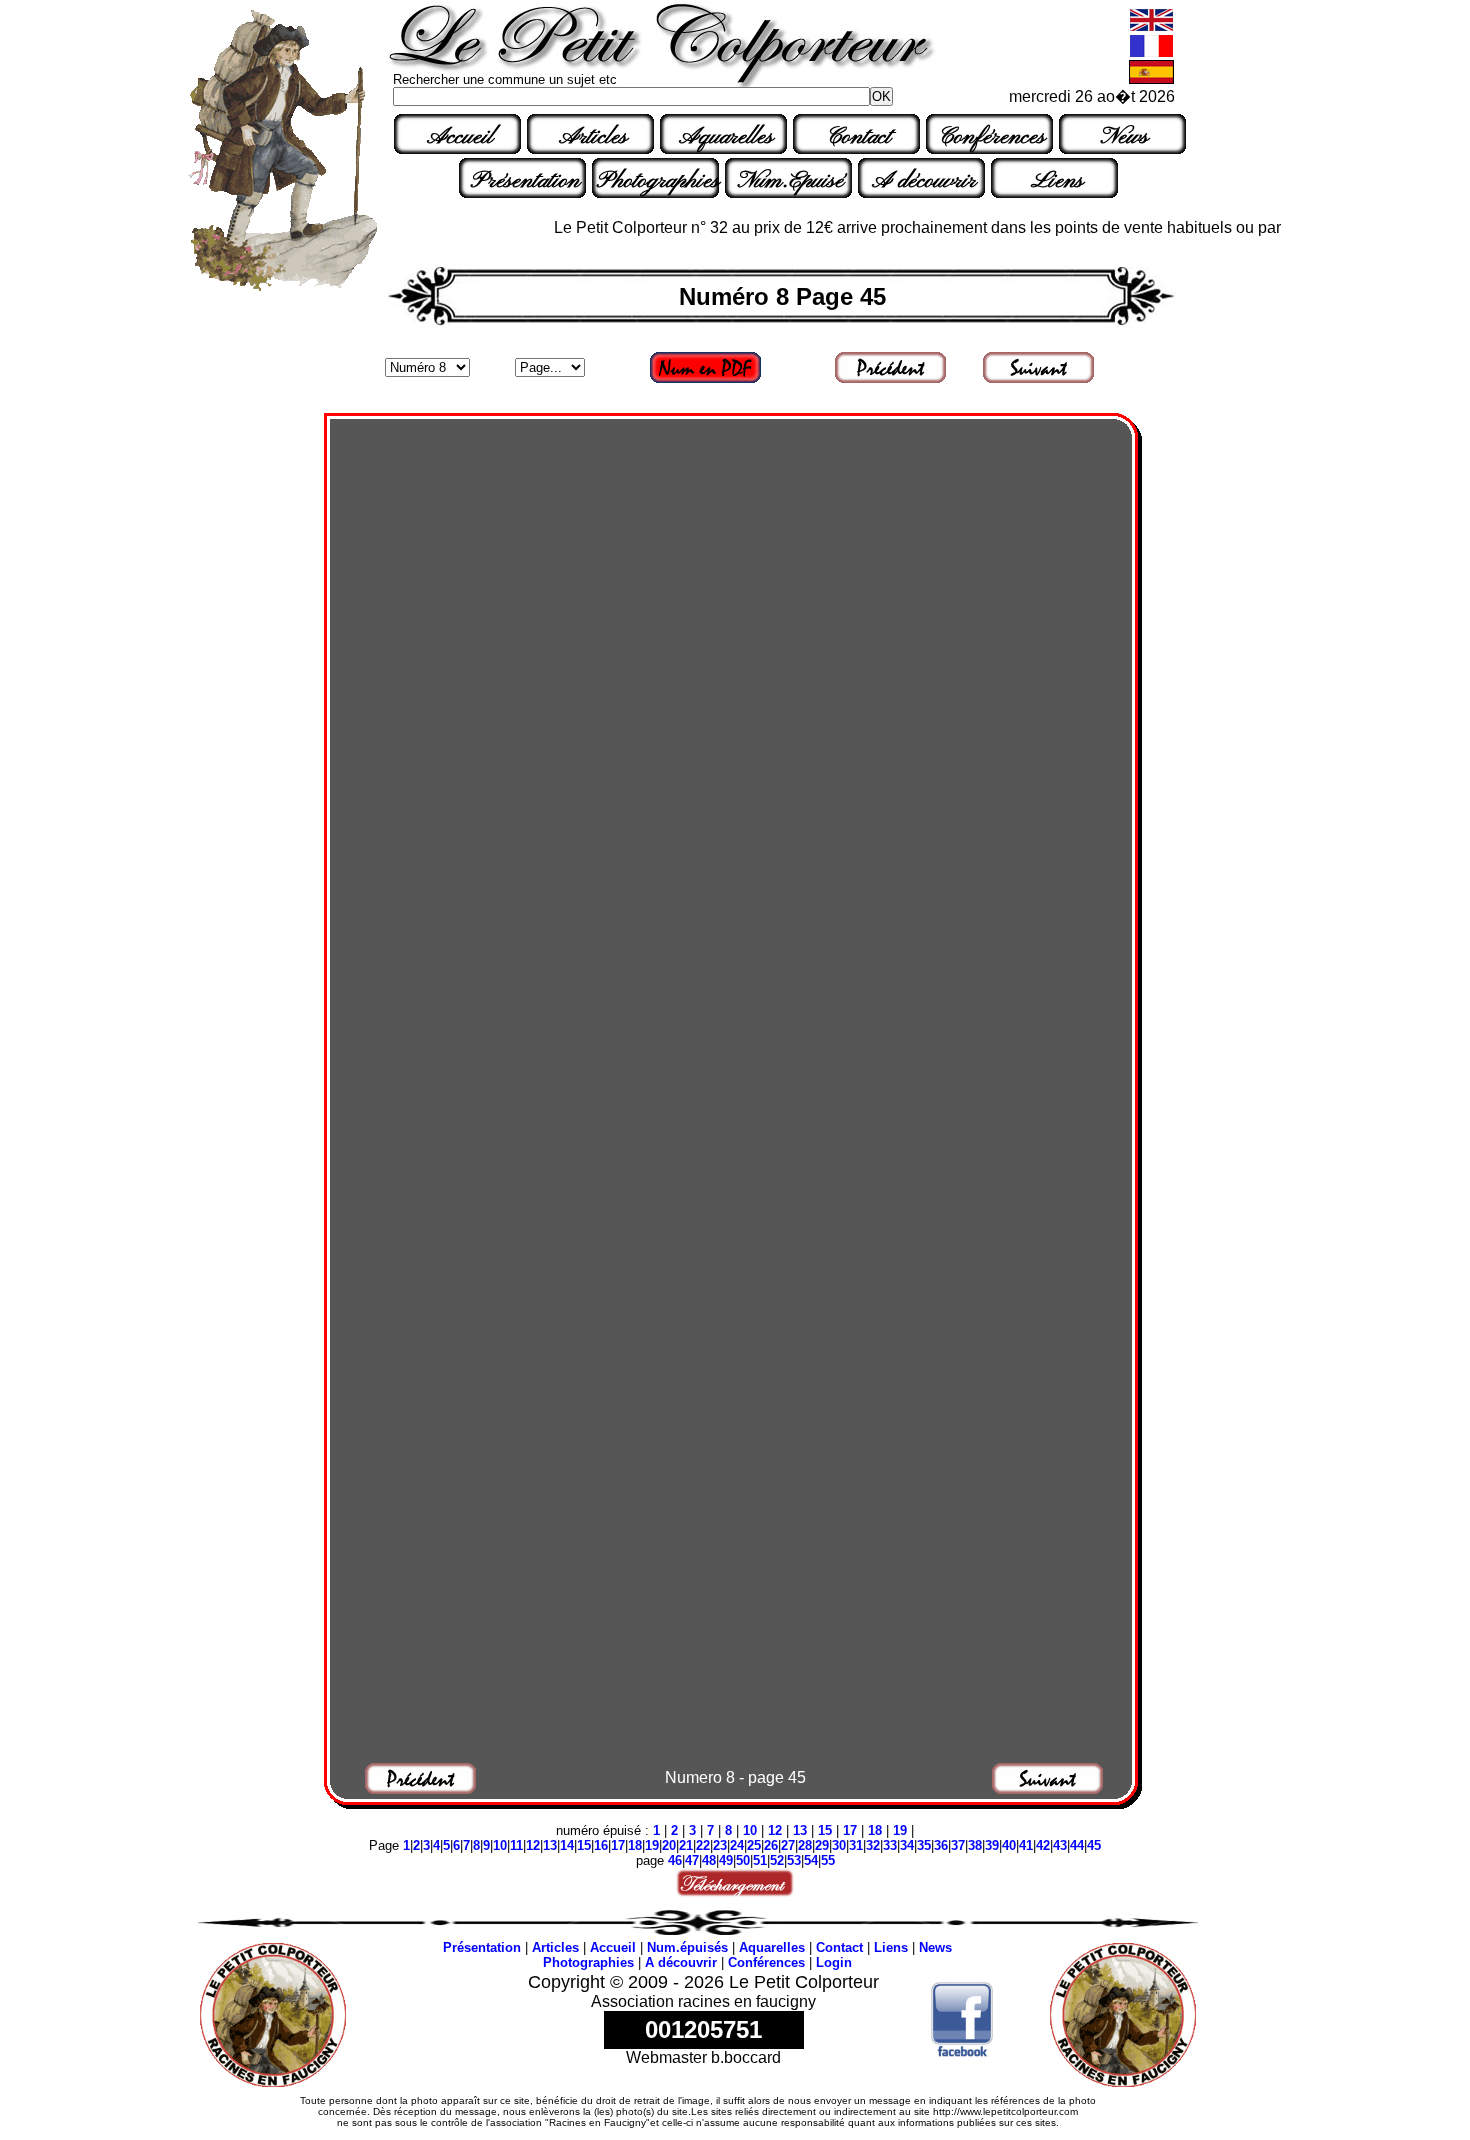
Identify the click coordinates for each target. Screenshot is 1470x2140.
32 (873, 1845)
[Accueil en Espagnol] (1151, 79)
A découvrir (924, 181)
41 (1026, 1845)
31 (856, 1845)
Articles (593, 137)
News (1124, 137)
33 (890, 1845)
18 (875, 1830)
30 (839, 1845)
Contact (859, 137)
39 (992, 1845)
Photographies (658, 181)
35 (924, 1845)
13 (800, 1830)
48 (709, 1860)
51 (760, 1860)
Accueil (460, 137)
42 (1043, 1845)
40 (1009, 1845)
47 (692, 1860)
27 (788, 1845)
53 (794, 1860)
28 (805, 1845)
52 (777, 1860)
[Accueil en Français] (1151, 53)
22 (703, 1845)
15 (825, 1830)
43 (1060, 1845)
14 (567, 1845)
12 (775, 1830)
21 (686, 1845)
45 (1094, 1845)
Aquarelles (726, 137)
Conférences (992, 137)
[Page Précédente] (891, 381)
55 (828, 1860)
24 (737, 1845)
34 (907, 1845)
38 (975, 1845)
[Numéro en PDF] (706, 381)
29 (822, 1845)
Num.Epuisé (791, 181)
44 (1077, 1845)
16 (601, 1845)
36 (941, 1845)
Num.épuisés (687, 1947)
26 (771, 1845)
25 (754, 1845)
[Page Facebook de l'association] (962, 2051)
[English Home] (1151, 27)
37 (958, 1845)
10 (750, 1830)
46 (675, 1860)
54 (811, 1860)
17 (850, 1830)
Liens (1057, 181)
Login (834, 1962)
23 (720, 1845)
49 (726, 1860)
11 (516, 1845)
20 (669, 1845)
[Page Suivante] (1039, 381)
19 (900, 1830)
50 (743, 1860)
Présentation (525, 181)
